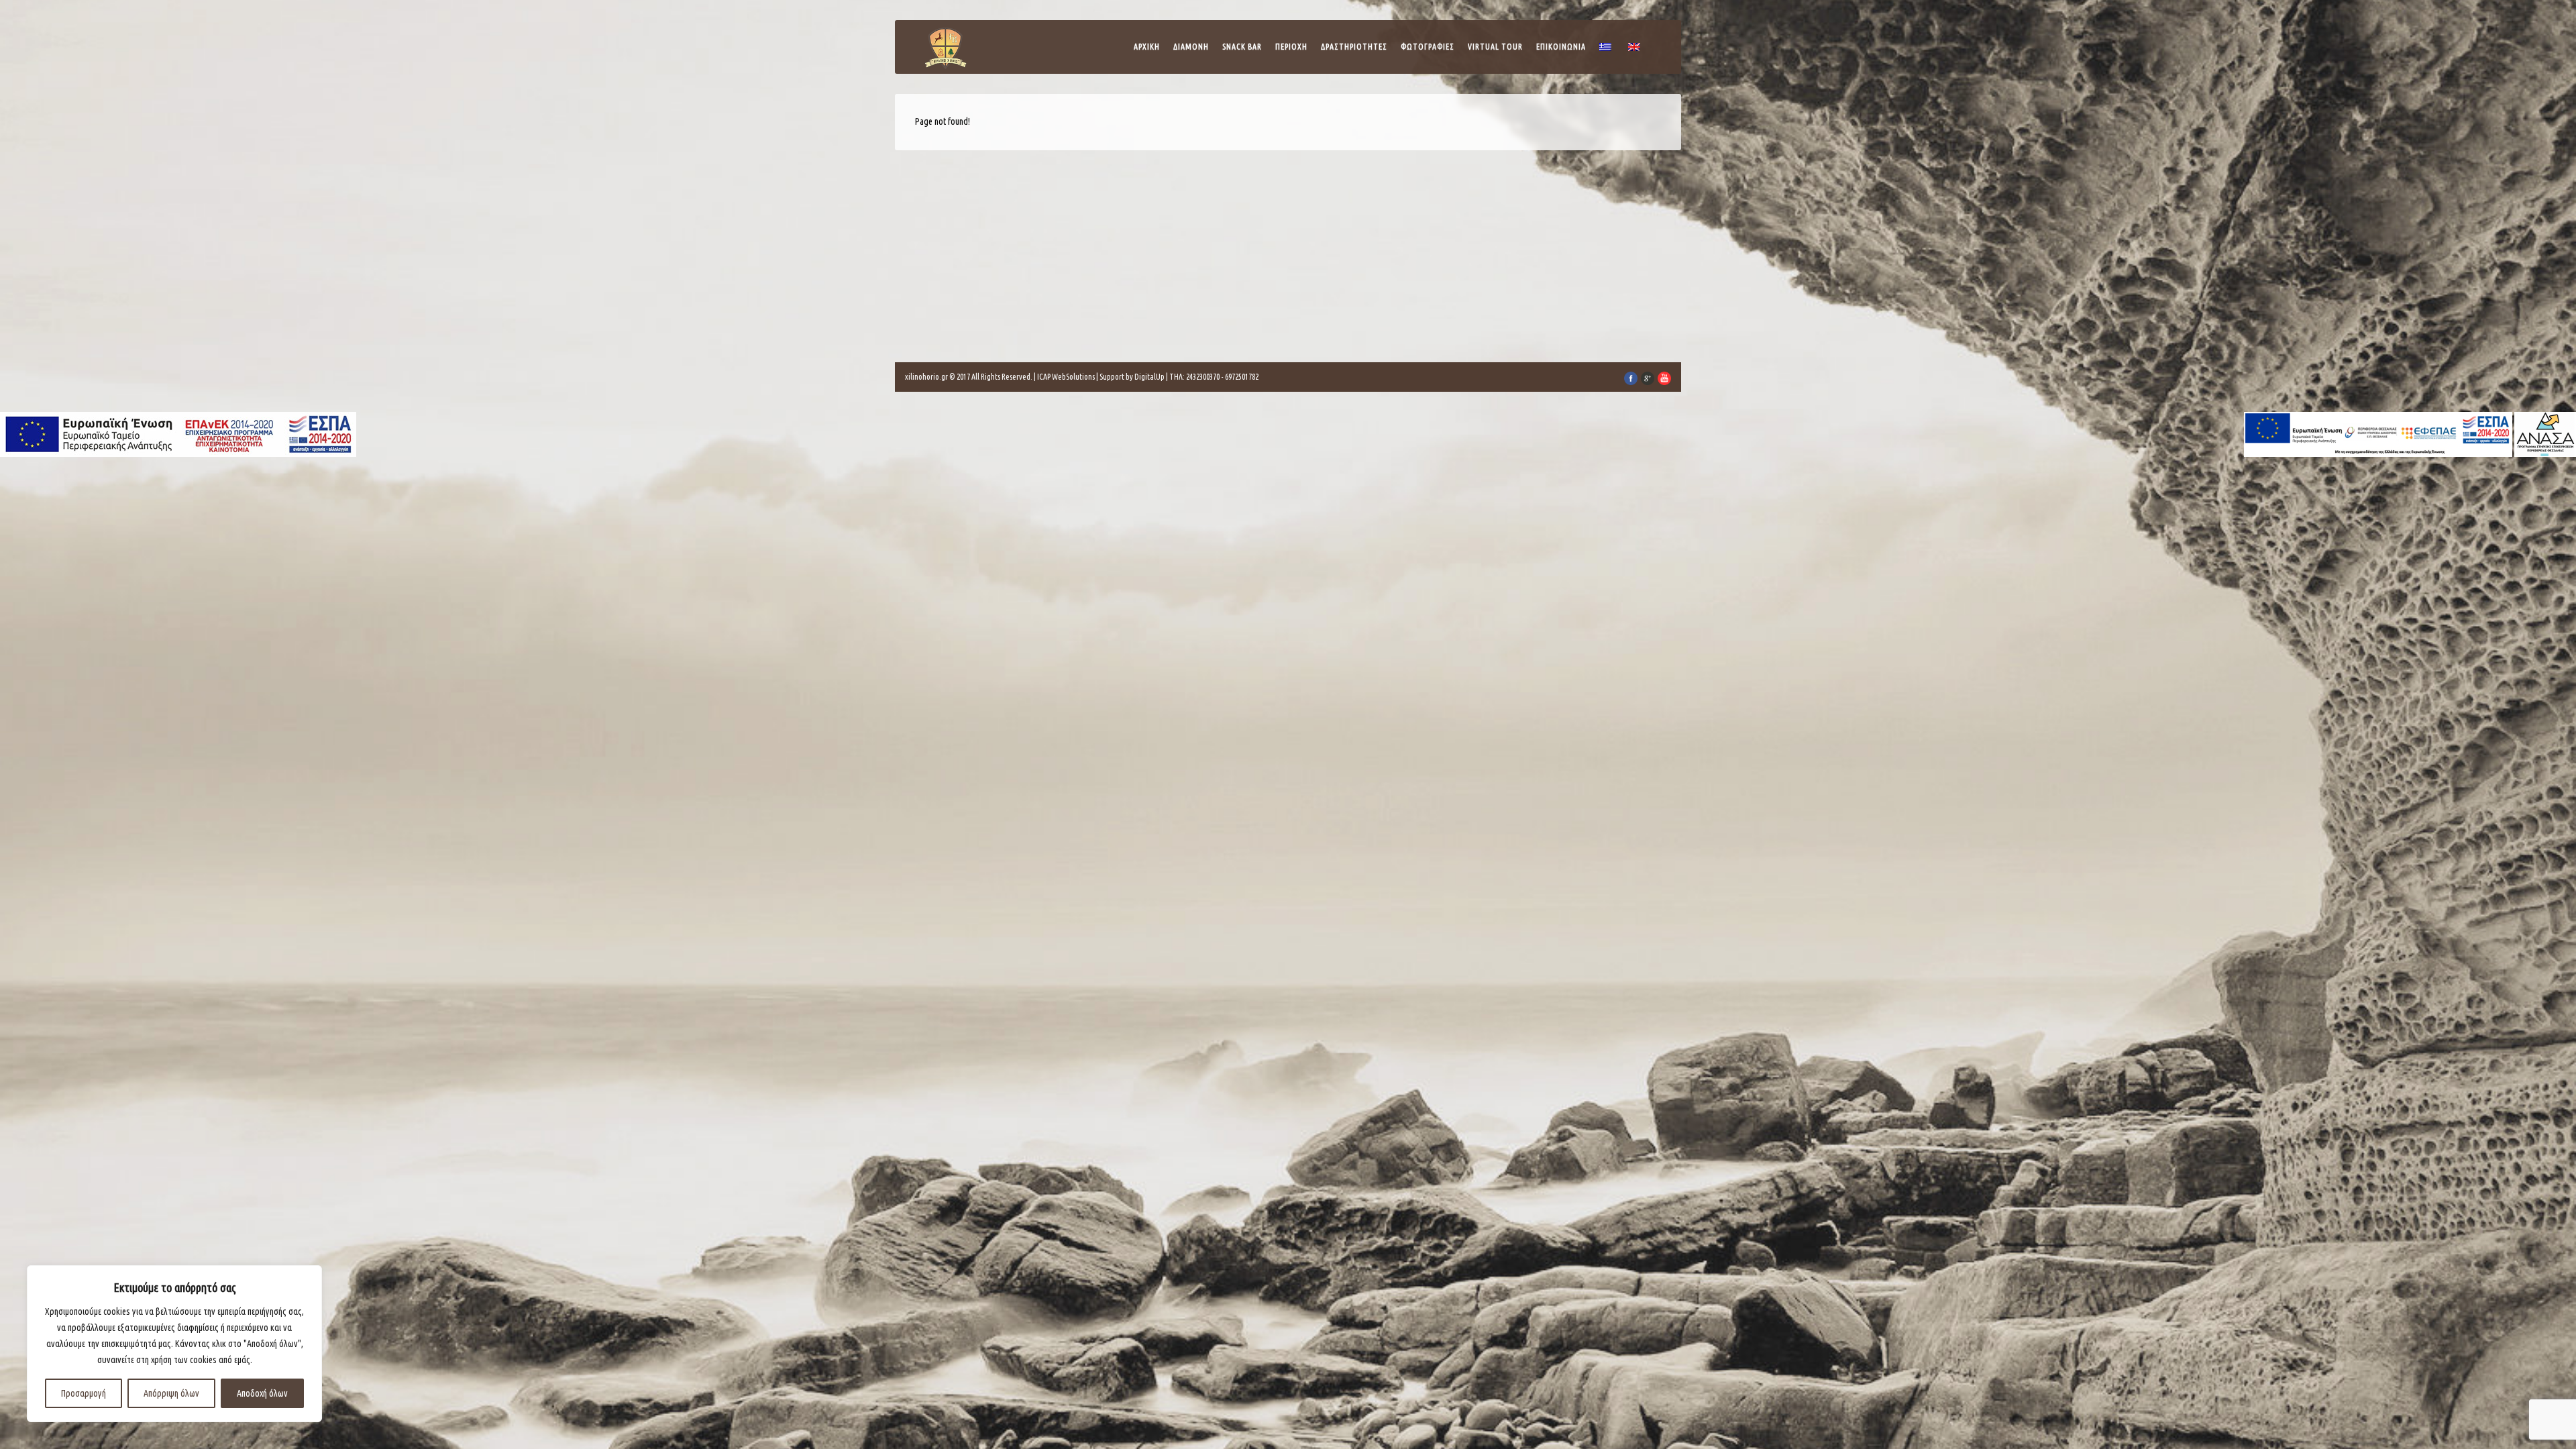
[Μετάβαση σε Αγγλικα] (1636, 50)
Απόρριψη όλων (171, 1393)
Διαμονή (1191, 47)
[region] (174, 1344)
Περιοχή (1291, 47)
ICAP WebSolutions (1066, 377)
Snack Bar (1242, 47)
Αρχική (1147, 47)
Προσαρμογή (84, 1393)
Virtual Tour (1495, 47)
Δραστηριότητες (1354, 47)
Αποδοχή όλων (262, 1393)
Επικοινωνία (1561, 47)
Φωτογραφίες (1428, 47)
